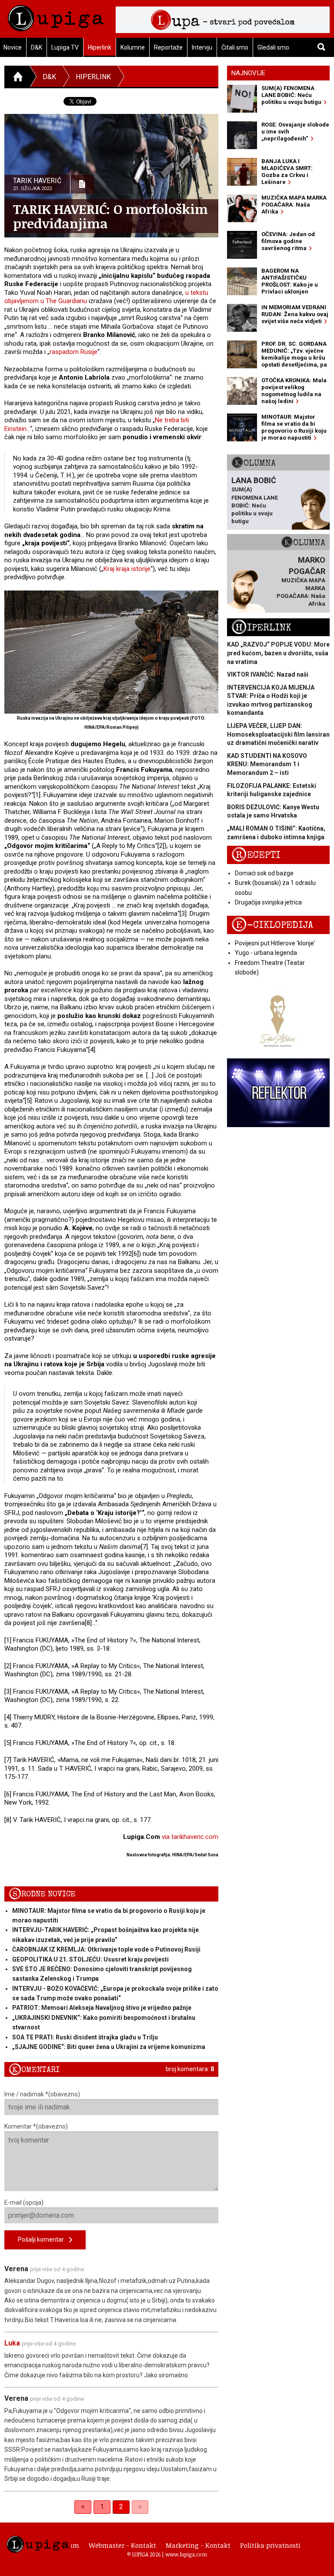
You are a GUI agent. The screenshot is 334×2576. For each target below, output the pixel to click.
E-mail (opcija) (24, 2202)
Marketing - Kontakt (198, 2545)
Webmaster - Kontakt (122, 2545)
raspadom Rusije (73, 352)
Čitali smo (235, 47)
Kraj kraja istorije (127, 569)
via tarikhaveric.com (190, 1837)
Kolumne (133, 47)
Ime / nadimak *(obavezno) (42, 2094)
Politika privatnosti (270, 2545)
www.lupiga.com (186, 2554)
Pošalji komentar (43, 2239)
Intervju (202, 47)
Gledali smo (273, 47)
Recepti (256, 855)
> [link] (140, 2507)
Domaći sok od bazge (264, 873)
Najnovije (248, 73)
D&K (37, 47)
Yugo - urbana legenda (266, 953)
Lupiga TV (65, 47)
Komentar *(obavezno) (36, 2126)
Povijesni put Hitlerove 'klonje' (275, 943)
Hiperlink (100, 47)
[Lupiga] (56, 16)
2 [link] (121, 2507)
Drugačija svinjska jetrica (268, 902)
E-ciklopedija (272, 925)
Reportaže (168, 47)
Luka (12, 2343)
